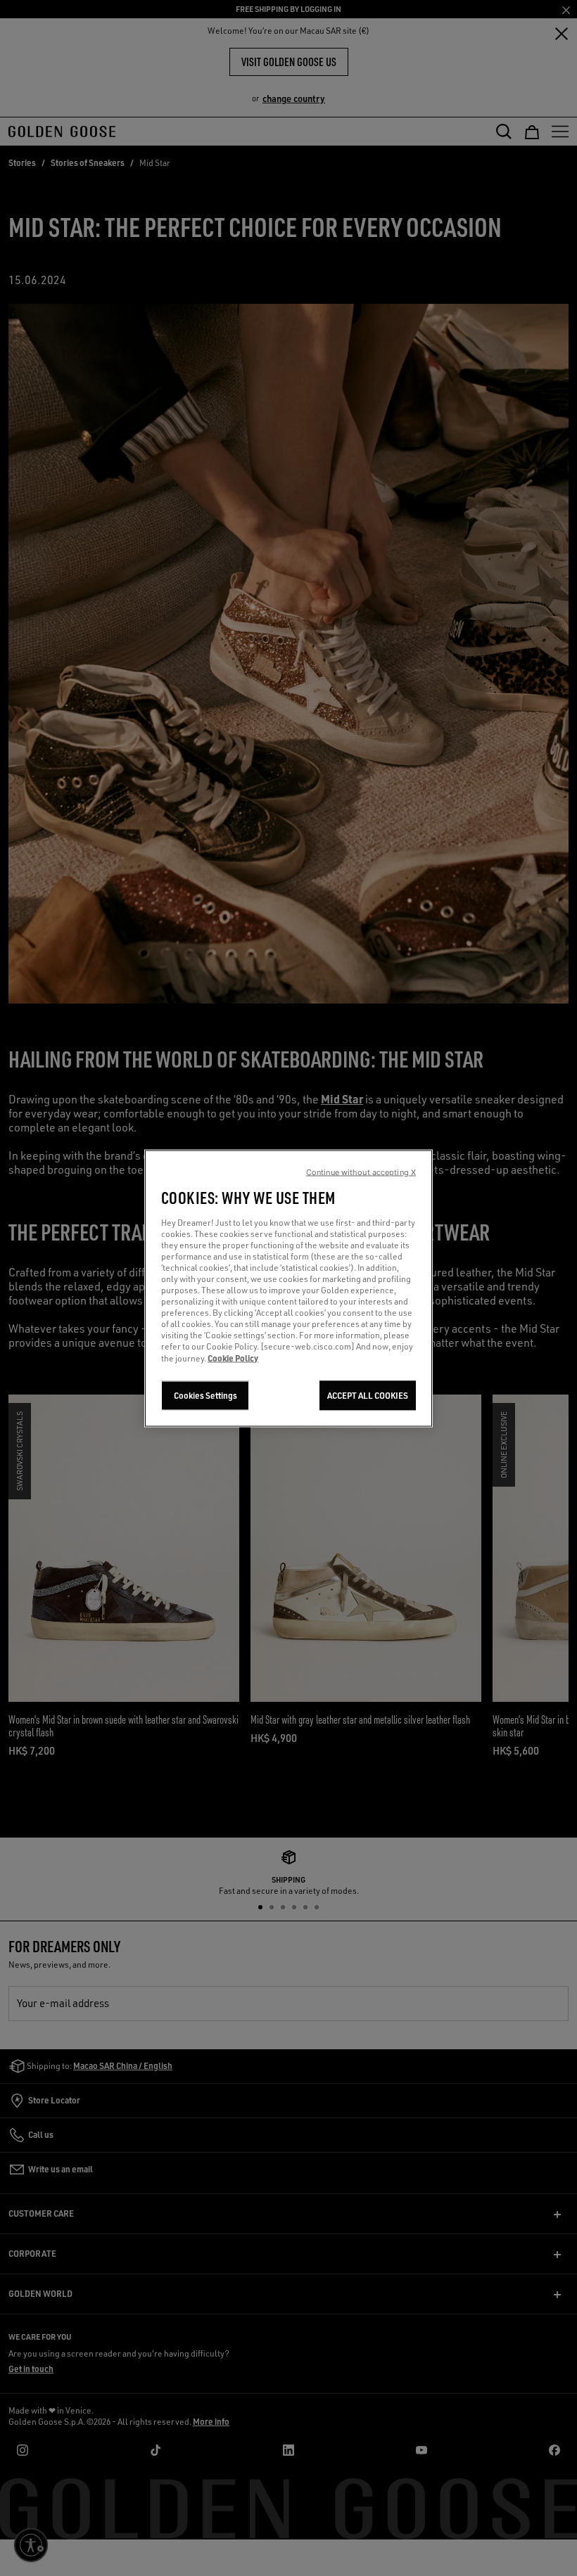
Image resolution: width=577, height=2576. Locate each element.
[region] (288, 1288)
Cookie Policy (233, 1357)
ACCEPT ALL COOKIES (368, 1395)
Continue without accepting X (361, 1172)
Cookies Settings (205, 1395)
